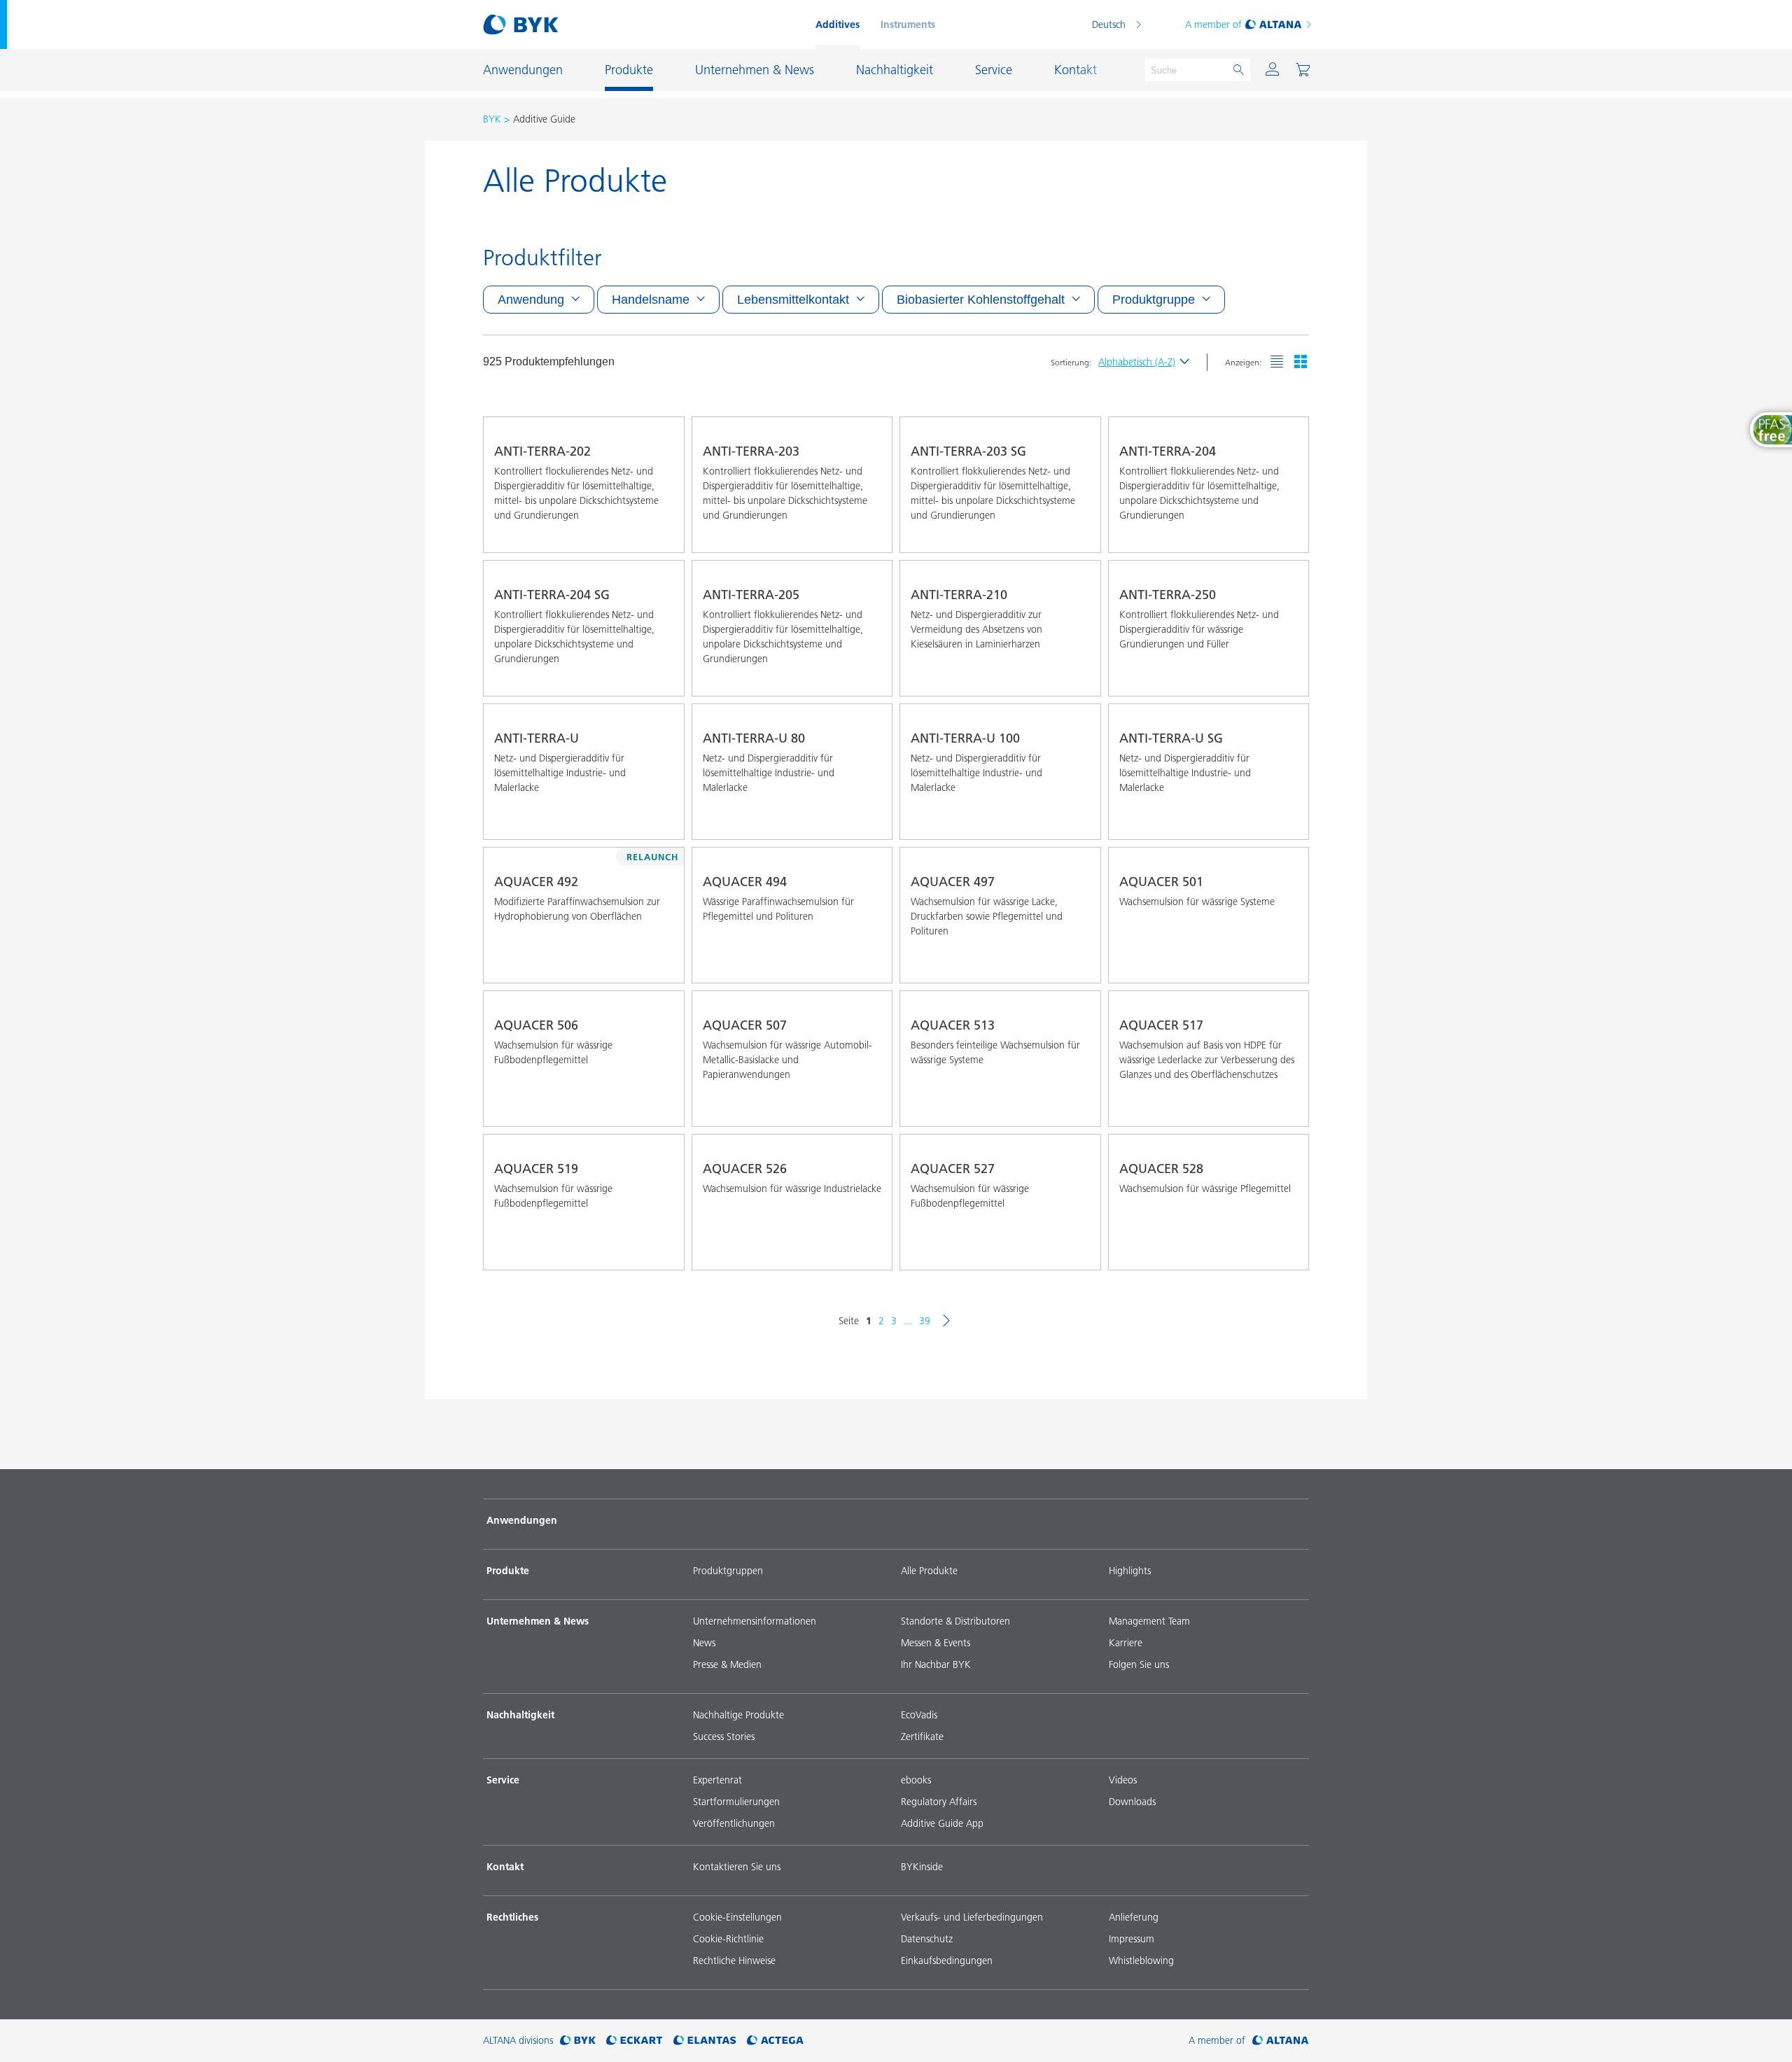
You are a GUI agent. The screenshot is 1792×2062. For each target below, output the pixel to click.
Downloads (1132, 1802)
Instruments (908, 24)
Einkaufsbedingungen (947, 1961)
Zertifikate (922, 1737)
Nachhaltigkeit (520, 1715)
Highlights (1130, 1571)
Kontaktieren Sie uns (737, 1867)
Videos (1123, 1780)
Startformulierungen (736, 1802)
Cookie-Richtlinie (728, 1939)
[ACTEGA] (775, 2041)
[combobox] (661, 533)
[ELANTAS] (705, 2041)
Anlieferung (1134, 1917)
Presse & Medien (727, 1664)
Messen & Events (936, 1643)
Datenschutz (927, 1939)
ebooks (916, 1780)
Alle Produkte (929, 1571)
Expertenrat (717, 1780)
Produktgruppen (728, 1571)
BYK (492, 119)
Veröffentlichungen (734, 1823)
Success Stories (724, 1737)
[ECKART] (635, 2041)
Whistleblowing (1141, 1961)
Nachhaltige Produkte (738, 1715)
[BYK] (578, 2041)
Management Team (1149, 1621)
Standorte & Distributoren (955, 1621)
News (704, 1643)
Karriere (1126, 1643)
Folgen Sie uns (1139, 1664)
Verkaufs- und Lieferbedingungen (972, 1917)
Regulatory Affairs (939, 1802)
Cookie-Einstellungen (737, 1917)
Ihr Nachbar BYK (936, 1664)
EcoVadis (919, 1715)
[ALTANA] (1281, 2041)
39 (925, 1321)
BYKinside (922, 1867)
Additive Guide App (942, 1823)
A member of (1213, 24)
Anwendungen (522, 1520)
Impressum (1132, 1939)
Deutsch (1109, 24)
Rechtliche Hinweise (734, 1961)
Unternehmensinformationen (755, 1621)
